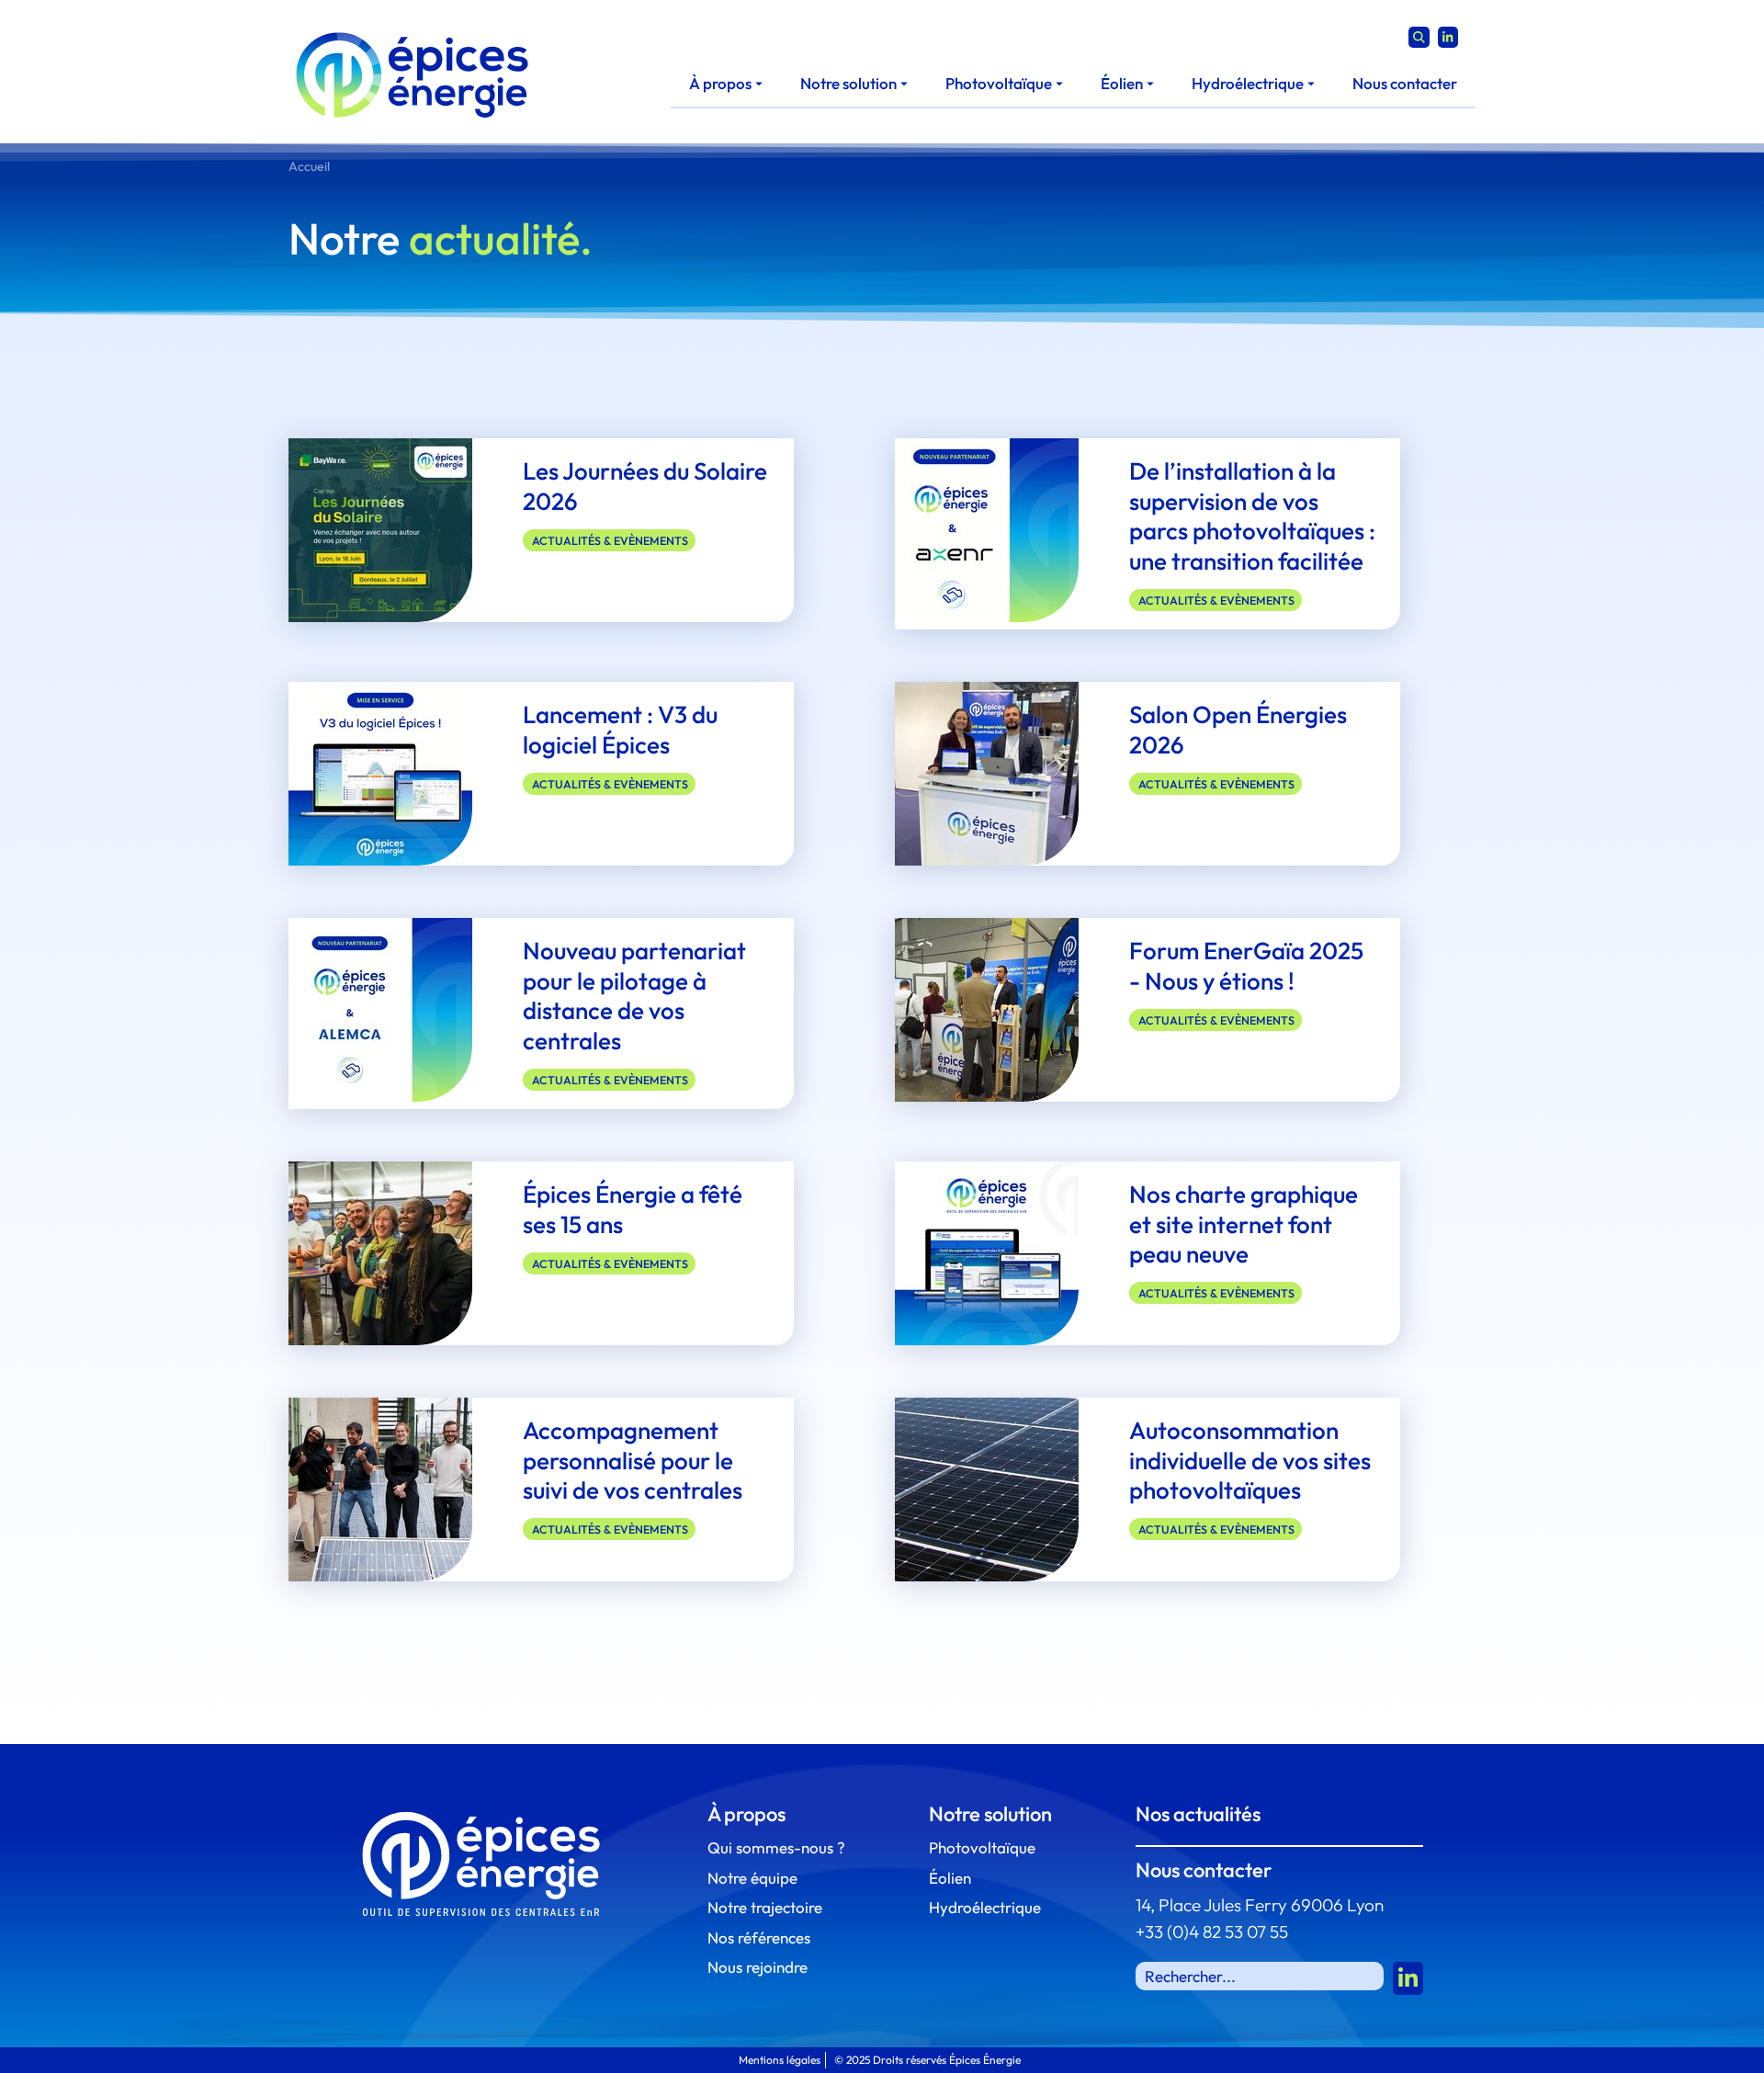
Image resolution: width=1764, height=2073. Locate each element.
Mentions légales (780, 2060)
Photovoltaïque (982, 1847)
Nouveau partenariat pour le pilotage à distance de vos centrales (634, 996)
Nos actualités (1198, 1814)
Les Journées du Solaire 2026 (645, 486)
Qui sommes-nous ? (776, 1847)
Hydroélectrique (985, 1907)
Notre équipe (752, 1878)
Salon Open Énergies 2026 (1238, 730)
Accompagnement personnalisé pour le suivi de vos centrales (633, 1460)
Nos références (759, 1937)
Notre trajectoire (765, 1907)
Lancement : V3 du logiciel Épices (620, 730)
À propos (746, 1814)
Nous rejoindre (758, 1967)
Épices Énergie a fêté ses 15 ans (633, 1209)
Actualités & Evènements (610, 540)
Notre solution (990, 1814)
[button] (726, 84)
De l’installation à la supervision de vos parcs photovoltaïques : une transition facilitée (1252, 516)
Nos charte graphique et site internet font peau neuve (1244, 1224)
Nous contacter (1204, 1870)
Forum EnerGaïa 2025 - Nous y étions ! (1246, 966)
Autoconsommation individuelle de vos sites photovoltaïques (1250, 1460)
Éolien (950, 1878)
